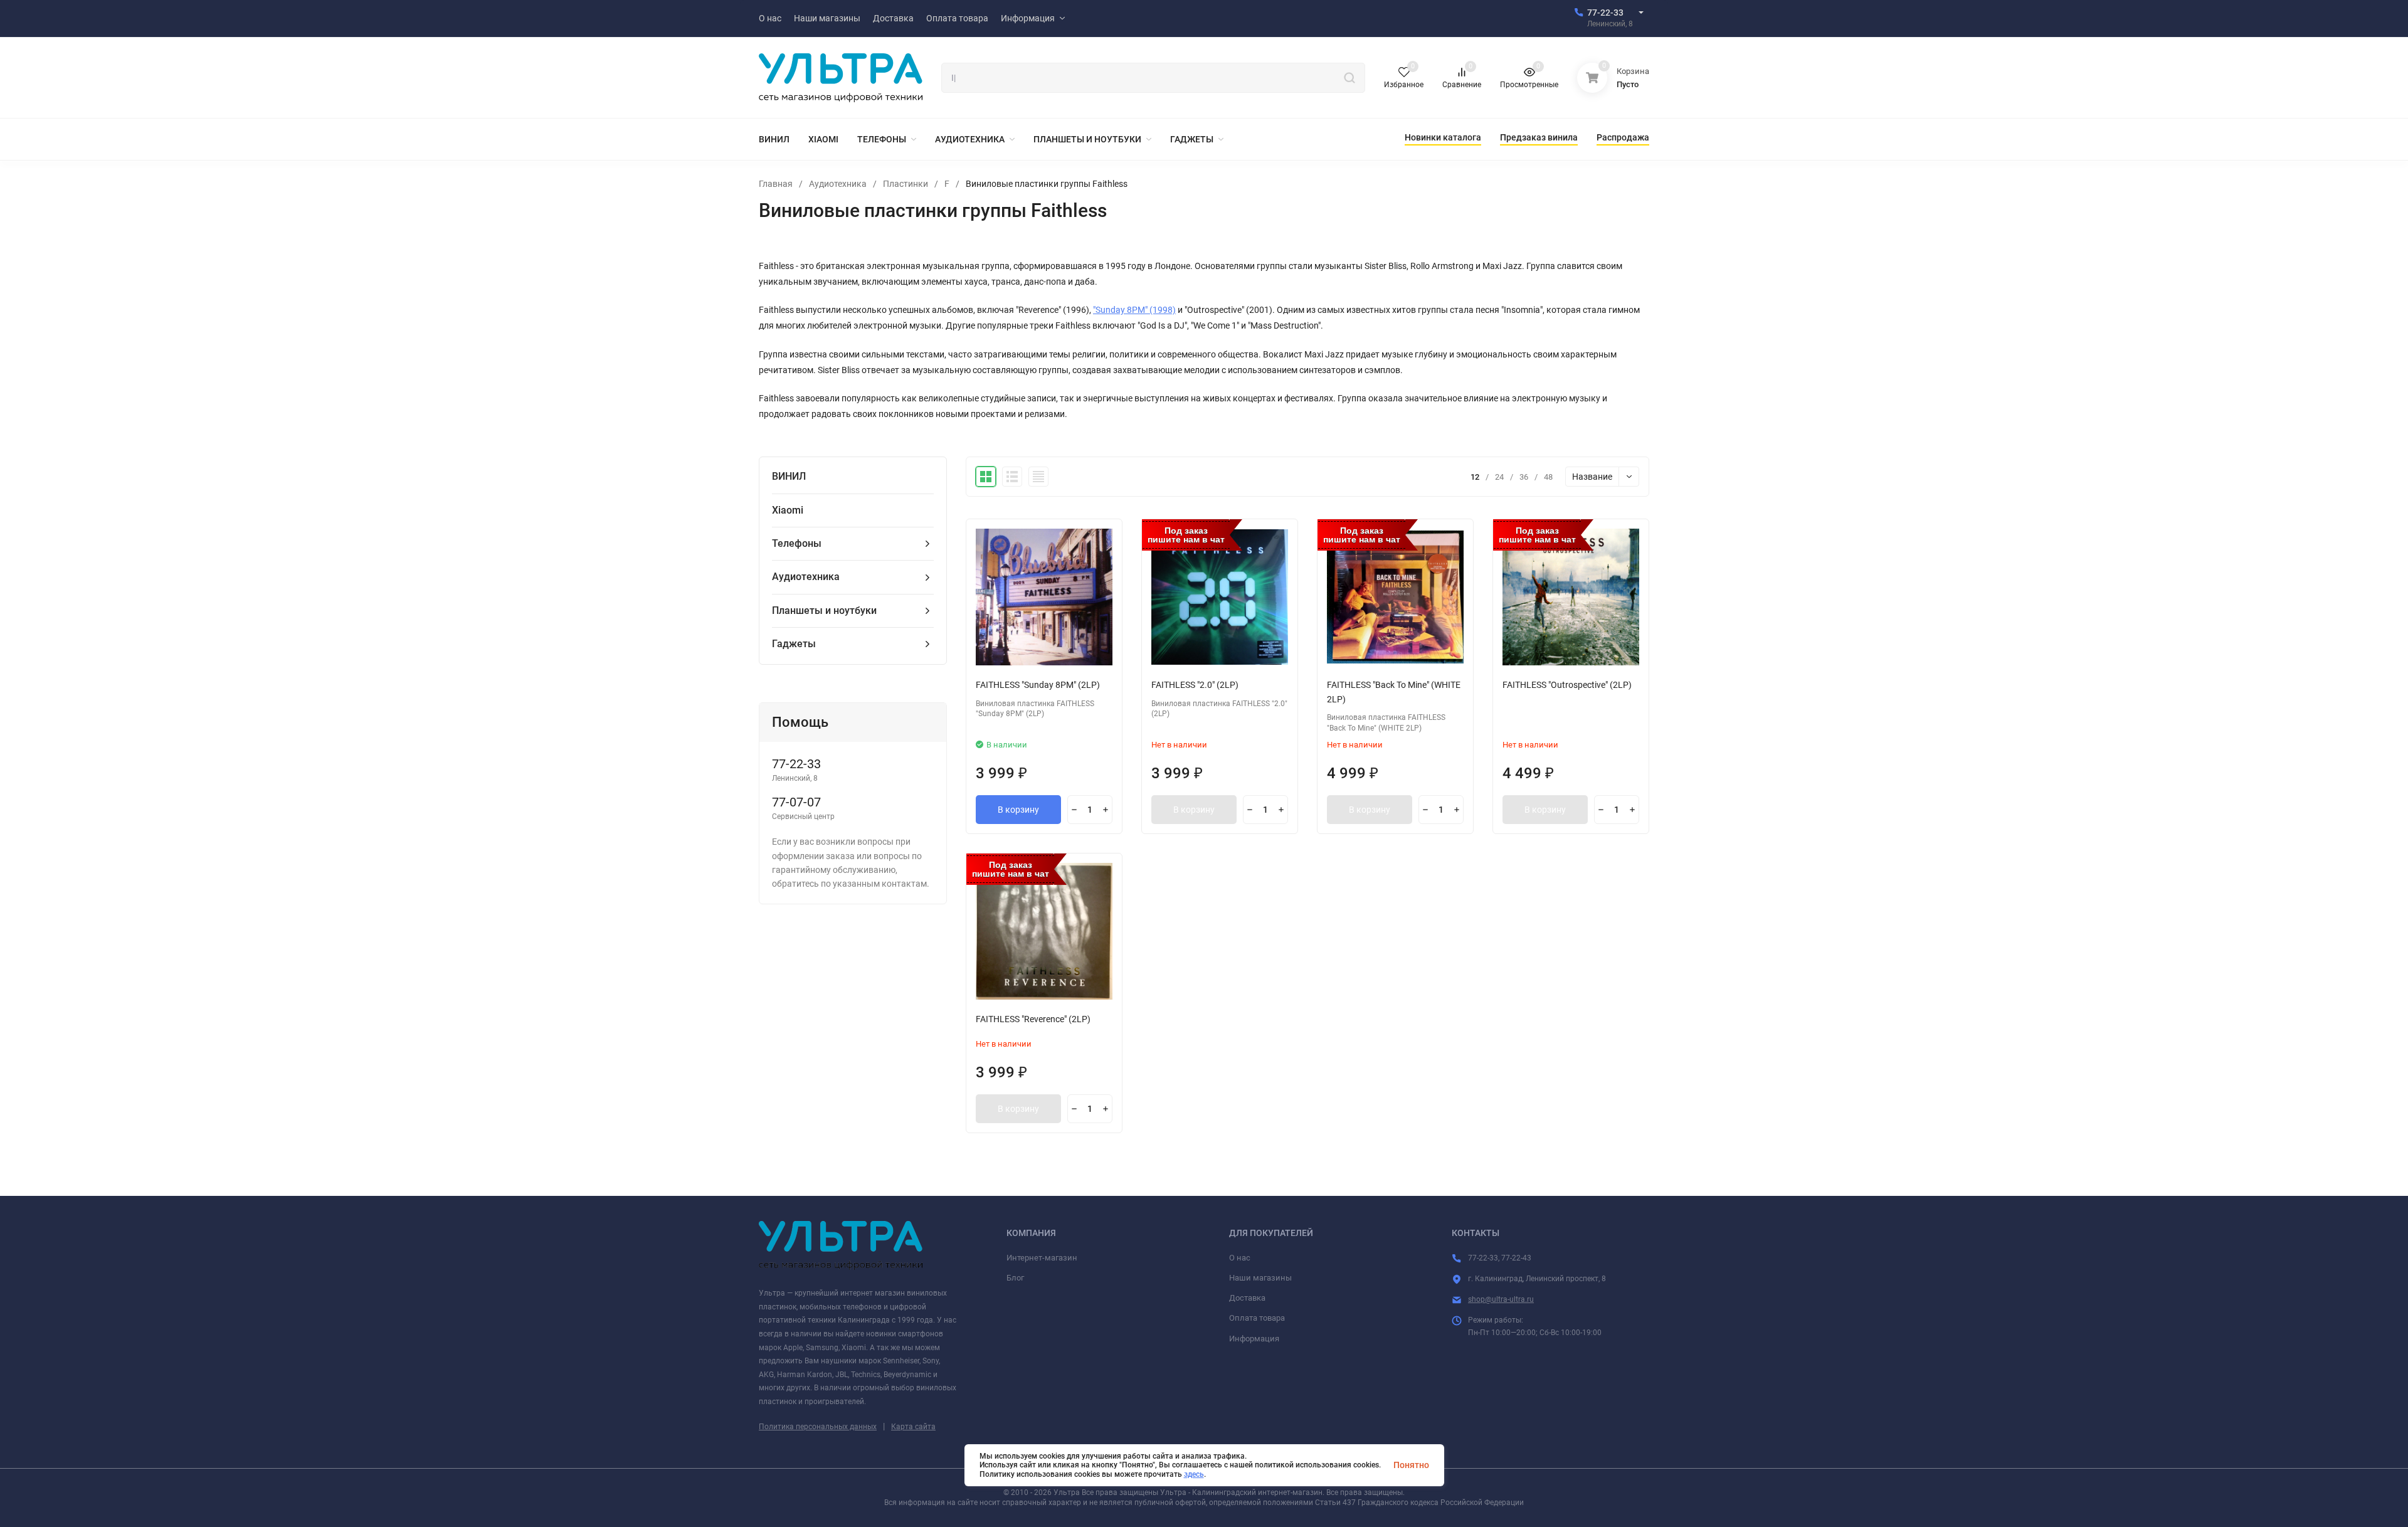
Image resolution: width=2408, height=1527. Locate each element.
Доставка (1247, 1298)
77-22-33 (1605, 13)
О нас (1240, 1258)
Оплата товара (1257, 1318)
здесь (1194, 1474)
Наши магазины (1260, 1278)
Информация (1254, 1339)
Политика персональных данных (818, 1427)
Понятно (1411, 1465)
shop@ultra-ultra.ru (1501, 1299)
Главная (776, 184)
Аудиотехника (838, 184)
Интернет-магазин (1042, 1258)
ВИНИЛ (789, 476)
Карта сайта (913, 1427)
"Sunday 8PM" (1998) (1134, 310)
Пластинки (906, 184)
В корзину (1018, 810)
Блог (1015, 1278)
